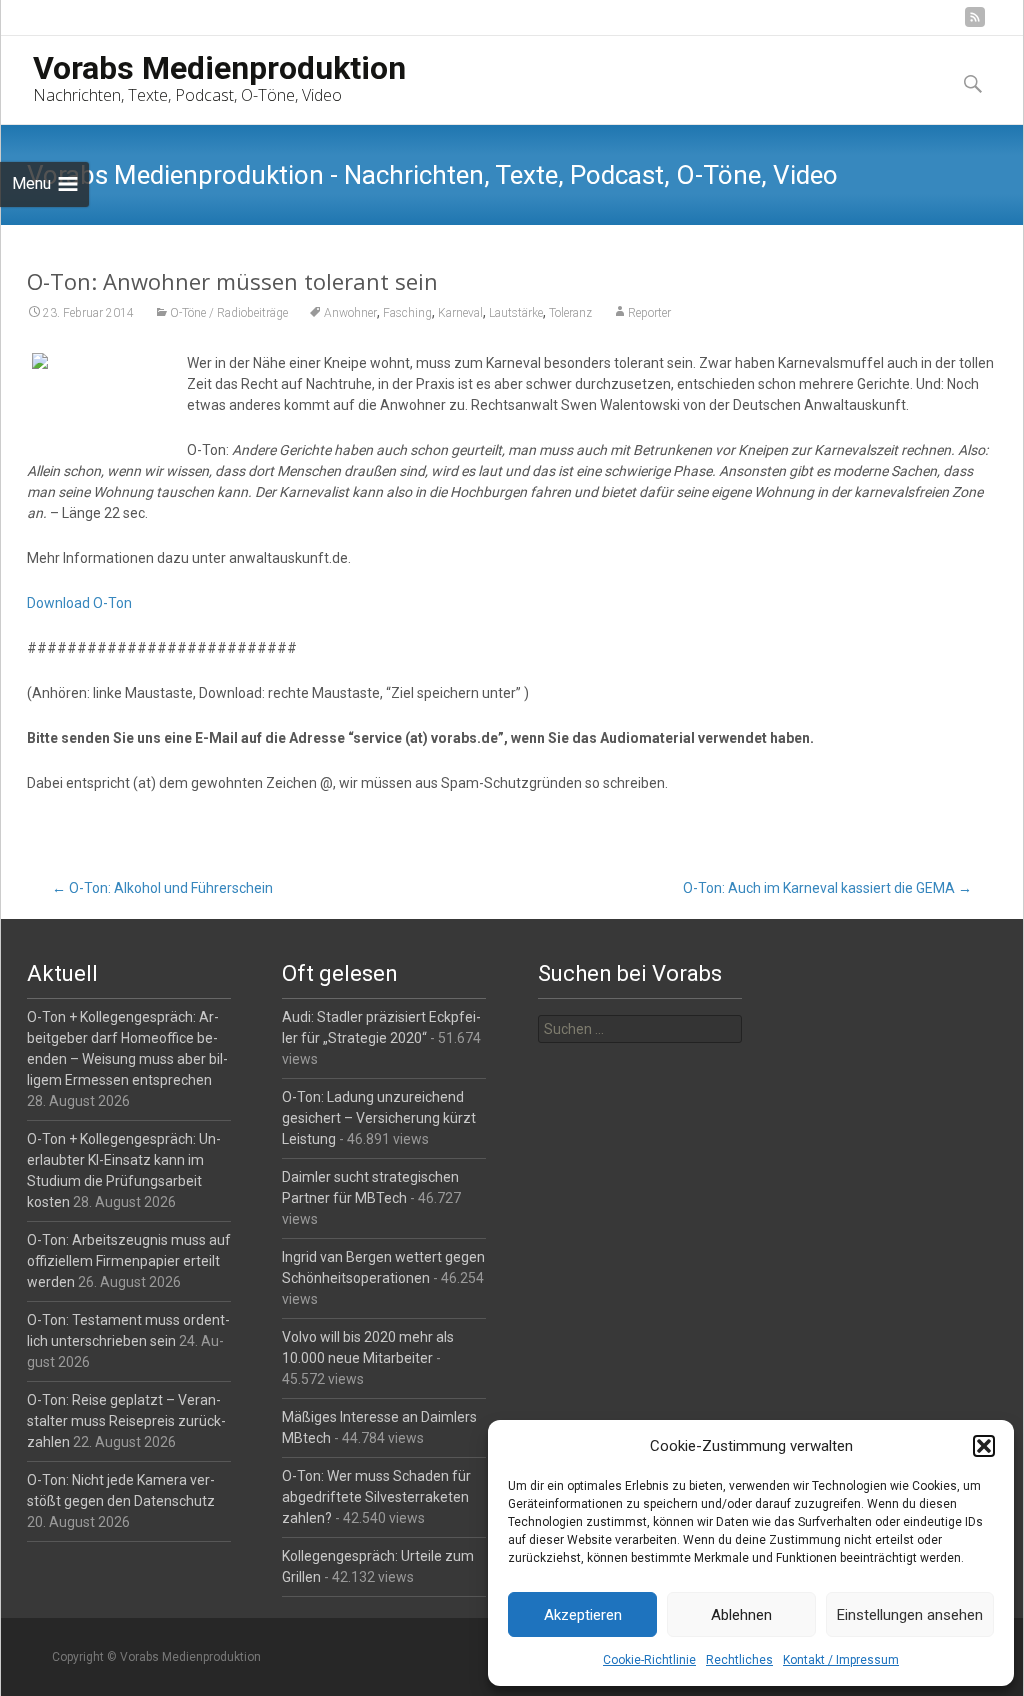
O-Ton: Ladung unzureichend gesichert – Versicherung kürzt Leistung (379, 1118)
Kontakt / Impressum (841, 1660)
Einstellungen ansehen (910, 1615)
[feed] (975, 24)
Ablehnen (741, 1615)
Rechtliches (739, 1660)
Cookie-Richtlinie (649, 1660)
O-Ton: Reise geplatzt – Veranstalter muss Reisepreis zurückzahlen (126, 1421)
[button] (984, 1446)
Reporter (649, 313)
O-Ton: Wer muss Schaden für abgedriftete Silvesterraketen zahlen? (376, 1497)
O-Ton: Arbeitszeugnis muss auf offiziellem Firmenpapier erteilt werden (129, 1261)
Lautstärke (516, 313)
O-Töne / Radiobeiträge (229, 313)
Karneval (460, 313)
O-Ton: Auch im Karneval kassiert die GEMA (827, 888)
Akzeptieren (583, 1615)
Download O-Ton (79, 603)
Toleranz (570, 313)
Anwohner (350, 313)
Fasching (407, 313)
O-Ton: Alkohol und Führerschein (162, 888)
